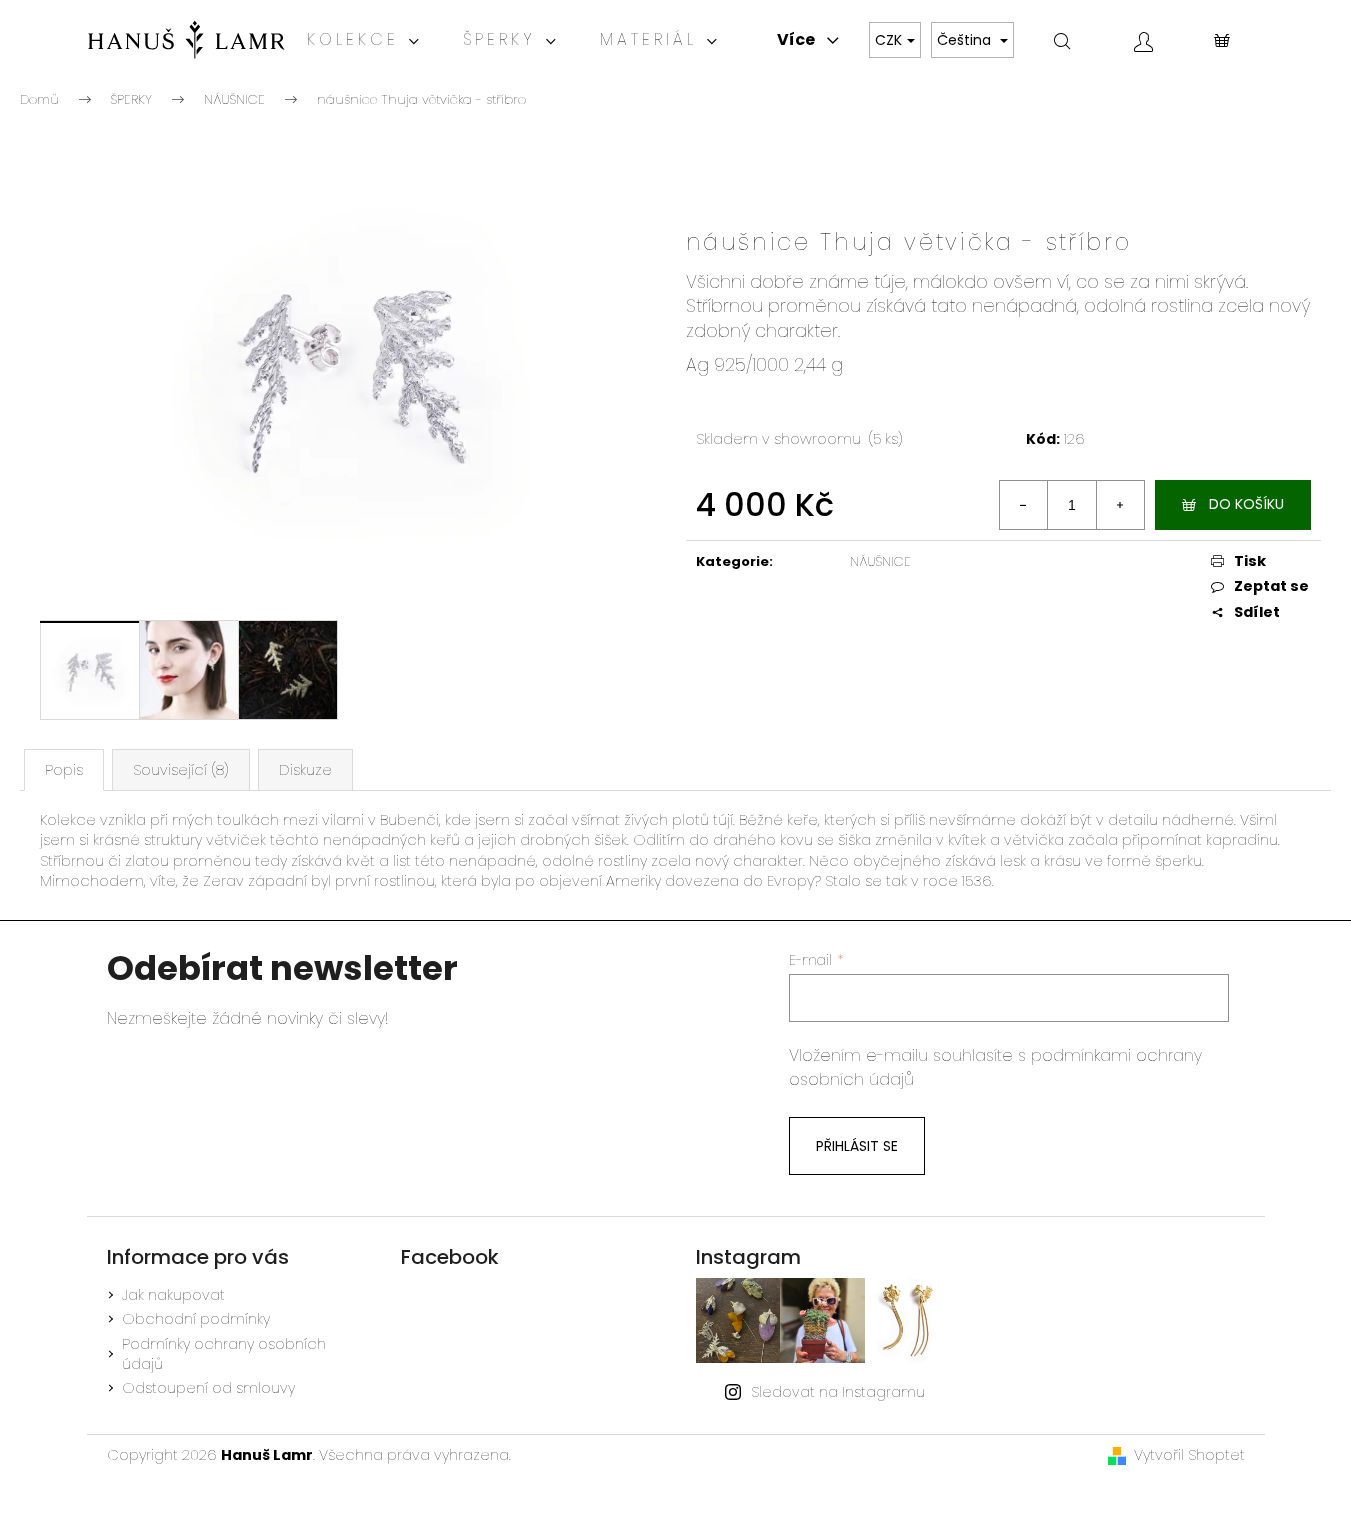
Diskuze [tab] (305, 770)
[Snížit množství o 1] (1024, 505)
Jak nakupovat (173, 1295)
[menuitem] (365, 40)
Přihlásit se (857, 1146)
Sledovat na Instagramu (838, 1392)
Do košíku (1246, 504)
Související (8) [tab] (181, 770)
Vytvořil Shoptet (1189, 1455)
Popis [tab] (64, 770)
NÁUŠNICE (880, 561)
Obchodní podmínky (196, 1319)
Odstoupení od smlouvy (208, 1388)
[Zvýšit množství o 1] (1120, 505)
